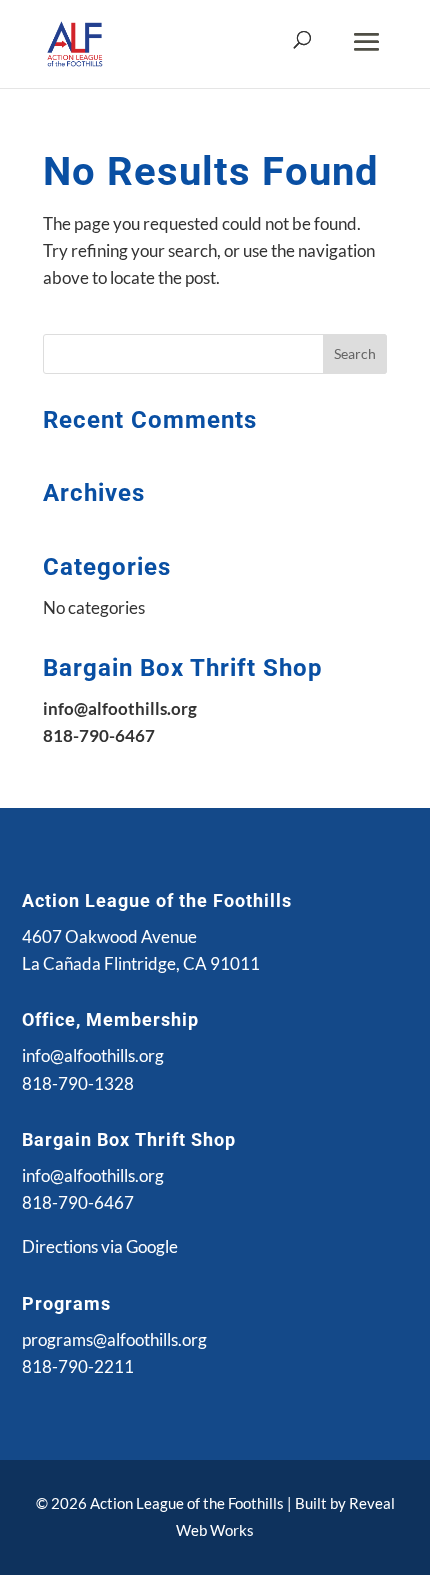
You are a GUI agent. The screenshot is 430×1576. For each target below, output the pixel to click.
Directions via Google (100, 1246)
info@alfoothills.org (93, 1055)
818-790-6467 (78, 1202)
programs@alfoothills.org (114, 1339)
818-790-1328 (78, 1083)
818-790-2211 (78, 1366)
